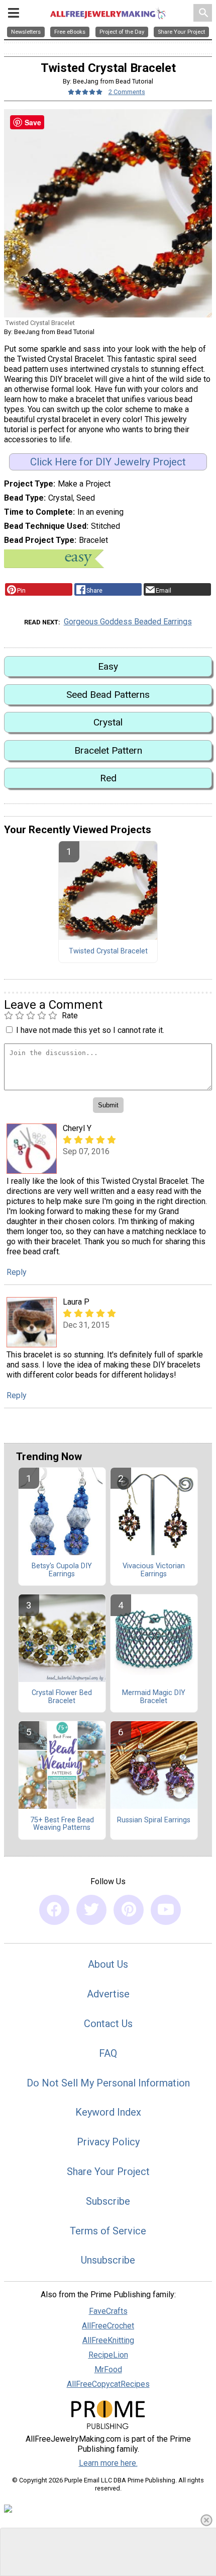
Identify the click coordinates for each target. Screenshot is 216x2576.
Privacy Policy (108, 2142)
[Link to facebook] (54, 1910)
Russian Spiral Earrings (154, 1820)
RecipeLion (108, 2355)
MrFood (108, 2369)
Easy (108, 666)
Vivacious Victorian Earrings (154, 1570)
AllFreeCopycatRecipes (108, 2384)
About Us (108, 1964)
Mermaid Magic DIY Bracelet (154, 1697)
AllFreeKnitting (108, 2340)
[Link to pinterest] (129, 1910)
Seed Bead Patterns (108, 695)
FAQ (108, 2053)
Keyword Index (108, 2112)
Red (108, 778)
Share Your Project (108, 2171)
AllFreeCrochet (108, 2326)
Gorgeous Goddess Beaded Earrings (128, 622)
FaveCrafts (108, 2311)
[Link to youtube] (166, 1910)
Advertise (108, 1994)
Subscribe (108, 2201)
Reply (17, 1272)
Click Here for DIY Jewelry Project (108, 462)
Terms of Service (108, 2231)
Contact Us (108, 2024)
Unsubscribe (108, 2260)
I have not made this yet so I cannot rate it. (90, 1030)
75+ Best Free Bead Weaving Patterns (62, 1824)
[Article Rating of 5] (85, 92)
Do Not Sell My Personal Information (108, 2083)
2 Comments (127, 92)
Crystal (108, 722)
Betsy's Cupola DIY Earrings (62, 1570)
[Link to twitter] (91, 1910)
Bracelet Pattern (108, 750)
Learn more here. (108, 2463)
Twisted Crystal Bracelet (108, 951)
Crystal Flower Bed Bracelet (62, 1697)
